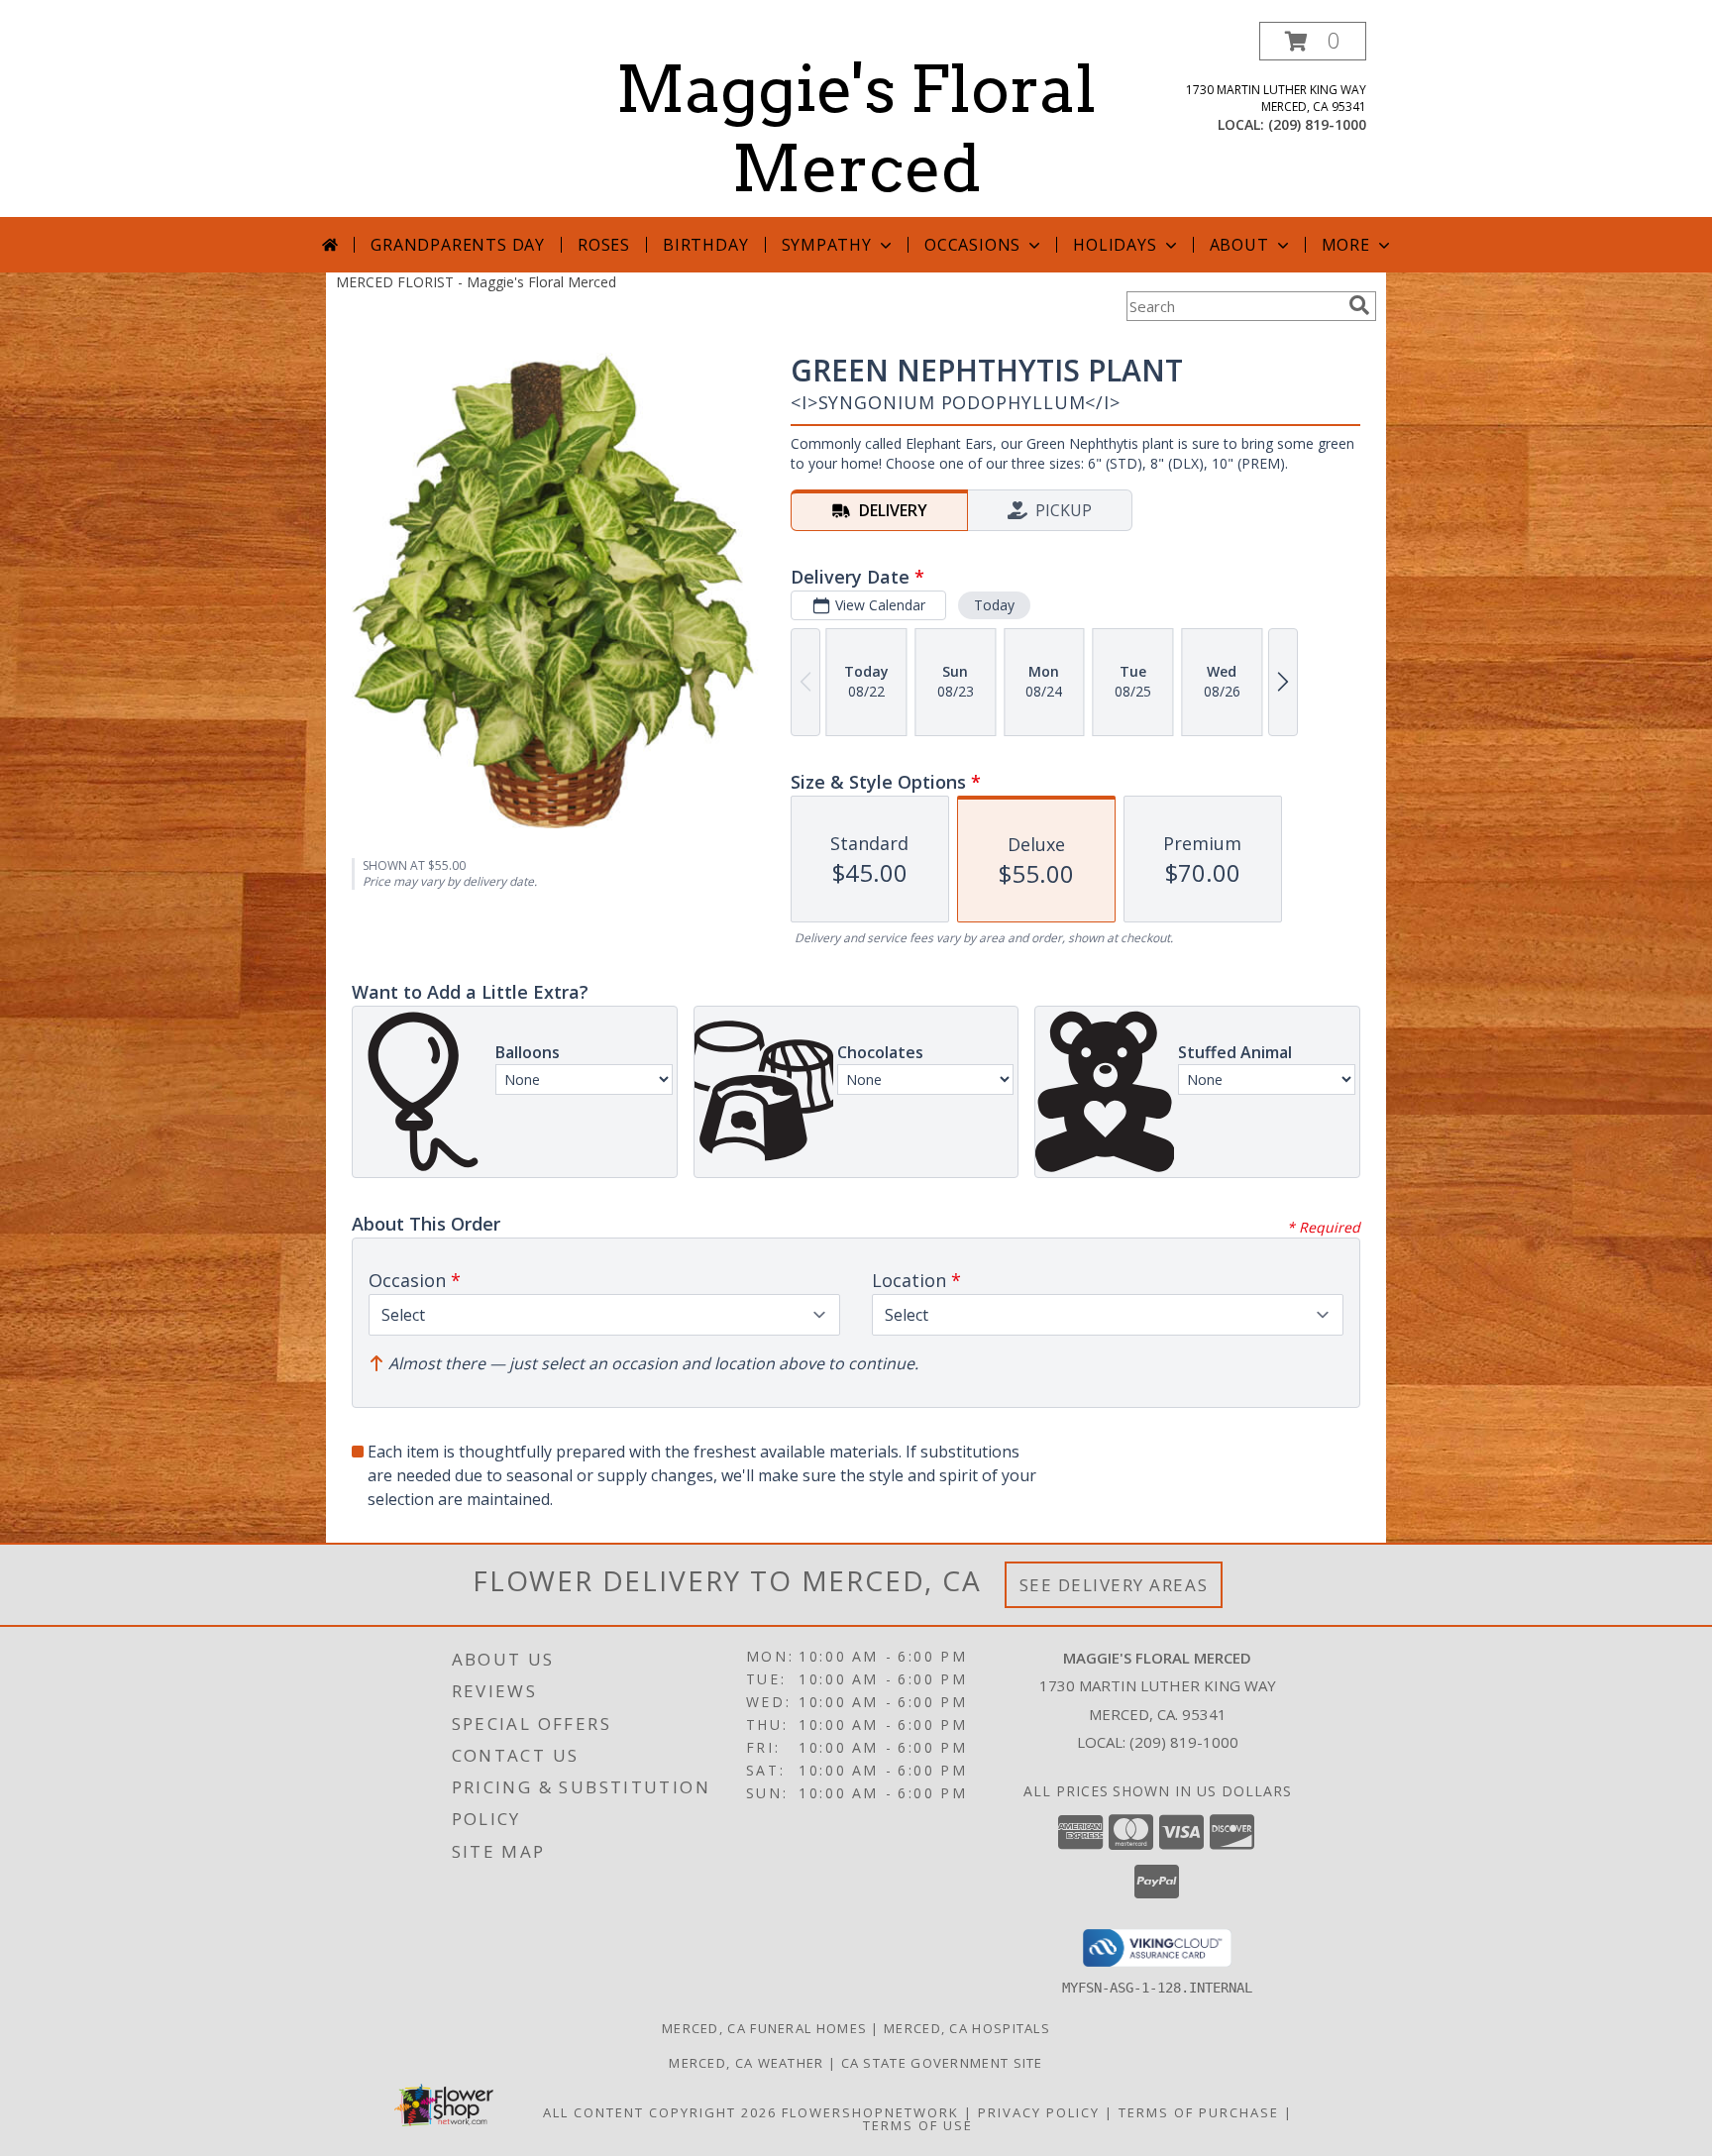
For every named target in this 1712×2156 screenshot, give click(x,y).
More (1346, 245)
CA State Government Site (942, 2063)
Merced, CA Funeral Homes (764, 2028)
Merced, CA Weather (746, 2063)
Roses (604, 245)
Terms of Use (918, 2125)
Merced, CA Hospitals (967, 2028)
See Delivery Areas (1114, 1585)
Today (994, 605)
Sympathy (827, 245)
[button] (1313, 41)
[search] (1359, 305)
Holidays (1115, 245)
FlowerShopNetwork (870, 2112)
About (1239, 245)
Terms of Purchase (1199, 2112)
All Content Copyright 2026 (660, 2112)
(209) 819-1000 (1317, 124)
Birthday (705, 245)
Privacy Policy (1039, 2112)
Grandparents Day (458, 245)
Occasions (972, 245)
